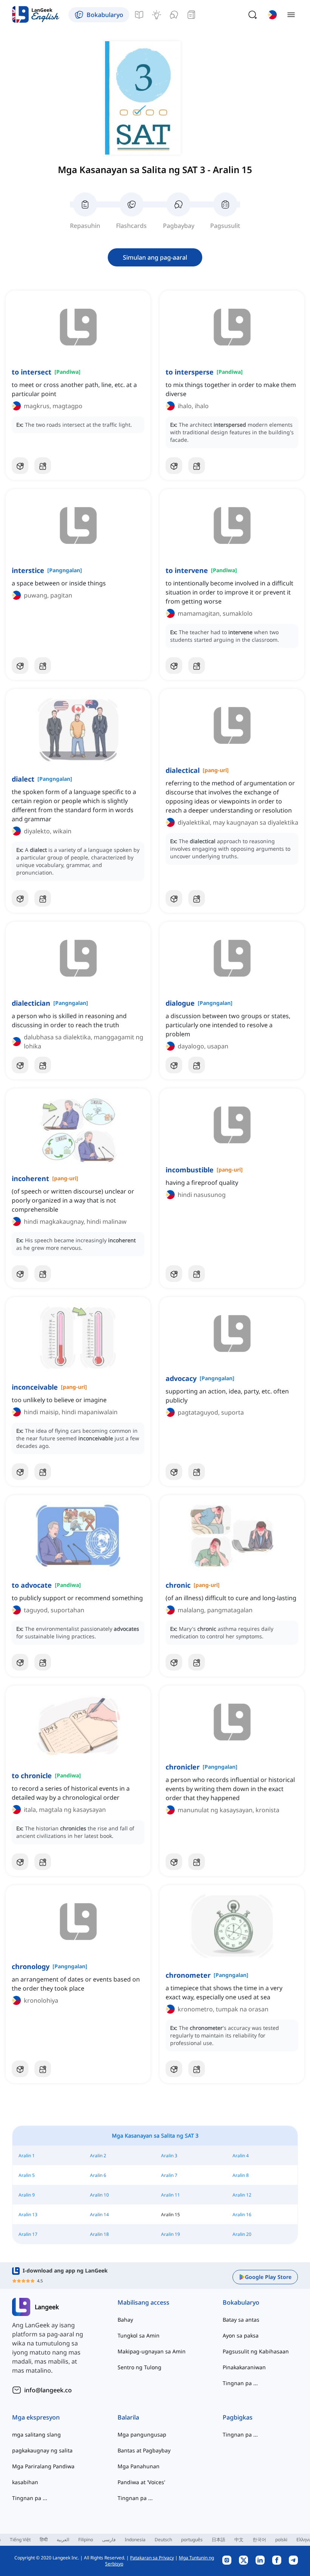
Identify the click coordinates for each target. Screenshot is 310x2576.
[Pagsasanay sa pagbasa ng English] (191, 15)
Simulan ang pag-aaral (155, 257)
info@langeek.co (48, 2390)
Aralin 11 (170, 2195)
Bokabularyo (241, 2302)
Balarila (128, 2417)
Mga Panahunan (139, 2466)
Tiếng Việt (20, 2540)
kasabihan (25, 2482)
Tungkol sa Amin (139, 2335)
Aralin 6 (98, 2175)
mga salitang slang (36, 2434)
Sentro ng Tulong (139, 2367)
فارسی (109, 2540)
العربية (63, 2540)
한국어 (259, 2540)
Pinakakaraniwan (244, 2367)
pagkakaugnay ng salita (42, 2450)
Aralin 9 (27, 2195)
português (192, 2540)
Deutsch (163, 2540)
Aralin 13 (28, 2215)
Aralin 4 (241, 2156)
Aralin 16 (242, 2215)
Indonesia (135, 2540)
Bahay (125, 2320)
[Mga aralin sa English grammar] (139, 15)
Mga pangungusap (142, 2434)
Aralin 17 (28, 2234)
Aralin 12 (242, 2195)
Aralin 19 (170, 2234)
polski (281, 2540)
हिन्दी (44, 2540)
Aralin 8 (241, 2175)
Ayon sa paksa (241, 2335)
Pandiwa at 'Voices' (141, 2482)
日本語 (219, 2540)
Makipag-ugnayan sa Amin (152, 2351)
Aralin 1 (27, 2156)
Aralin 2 (98, 2156)
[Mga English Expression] (157, 15)
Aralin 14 (99, 2215)
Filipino (86, 2540)
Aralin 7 (169, 2175)
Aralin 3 (169, 2156)
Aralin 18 (99, 2234)
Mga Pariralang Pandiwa (43, 2466)
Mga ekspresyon (36, 2417)
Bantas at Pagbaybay (144, 2450)
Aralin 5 (27, 2175)
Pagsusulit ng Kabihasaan (256, 2351)
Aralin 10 (99, 2195)
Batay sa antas (241, 2320)
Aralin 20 (242, 2234)
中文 (239, 2540)
